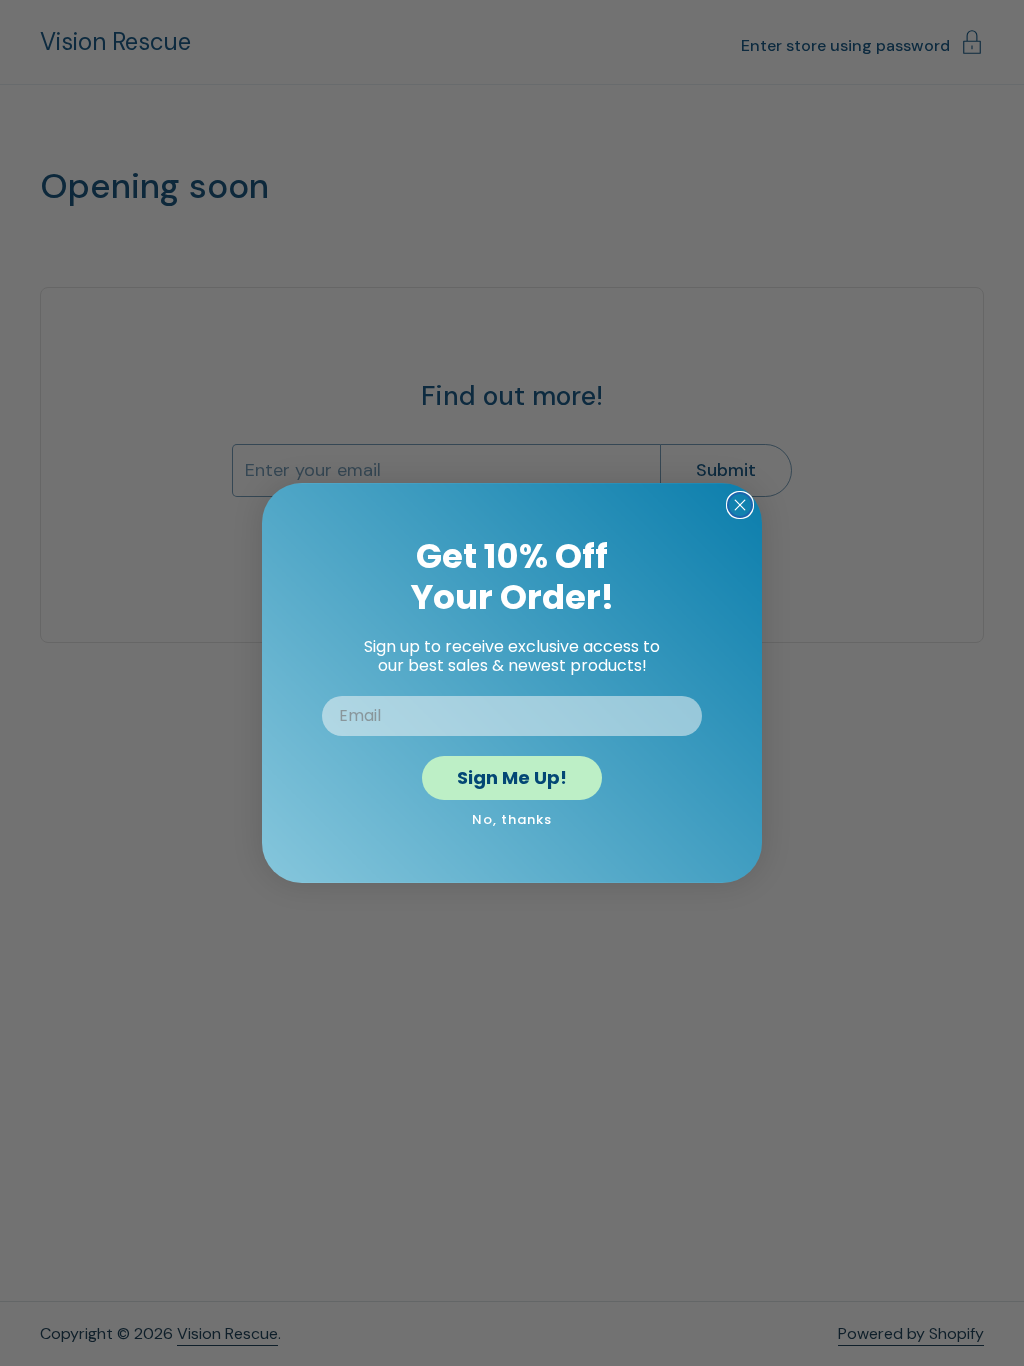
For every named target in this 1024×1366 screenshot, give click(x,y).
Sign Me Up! (512, 777)
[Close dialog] (740, 505)
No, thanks (512, 819)
